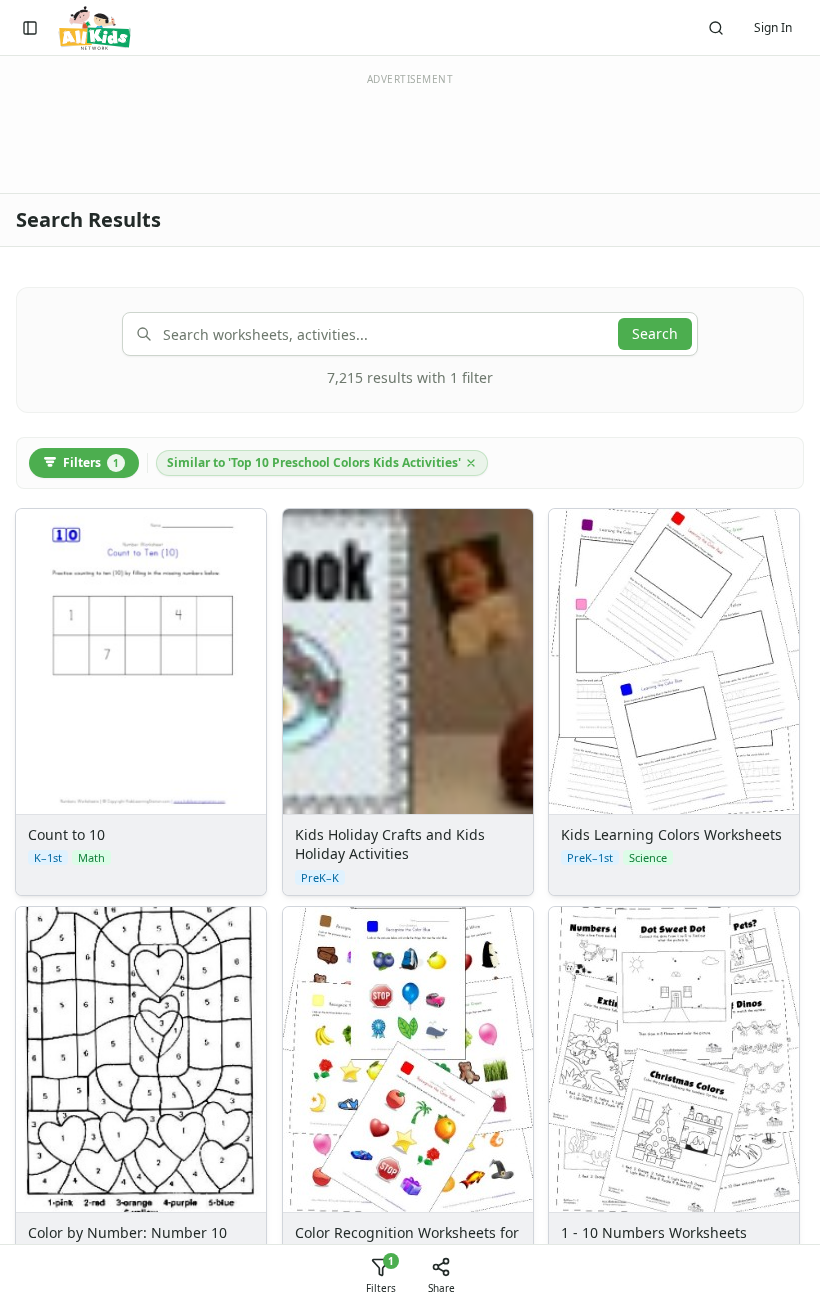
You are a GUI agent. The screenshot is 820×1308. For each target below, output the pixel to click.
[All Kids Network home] (94, 28)
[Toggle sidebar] (30, 28)
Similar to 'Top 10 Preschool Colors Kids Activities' (314, 462)
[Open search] (716, 28)
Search (655, 333)
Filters (91, 462)
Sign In (773, 27)
